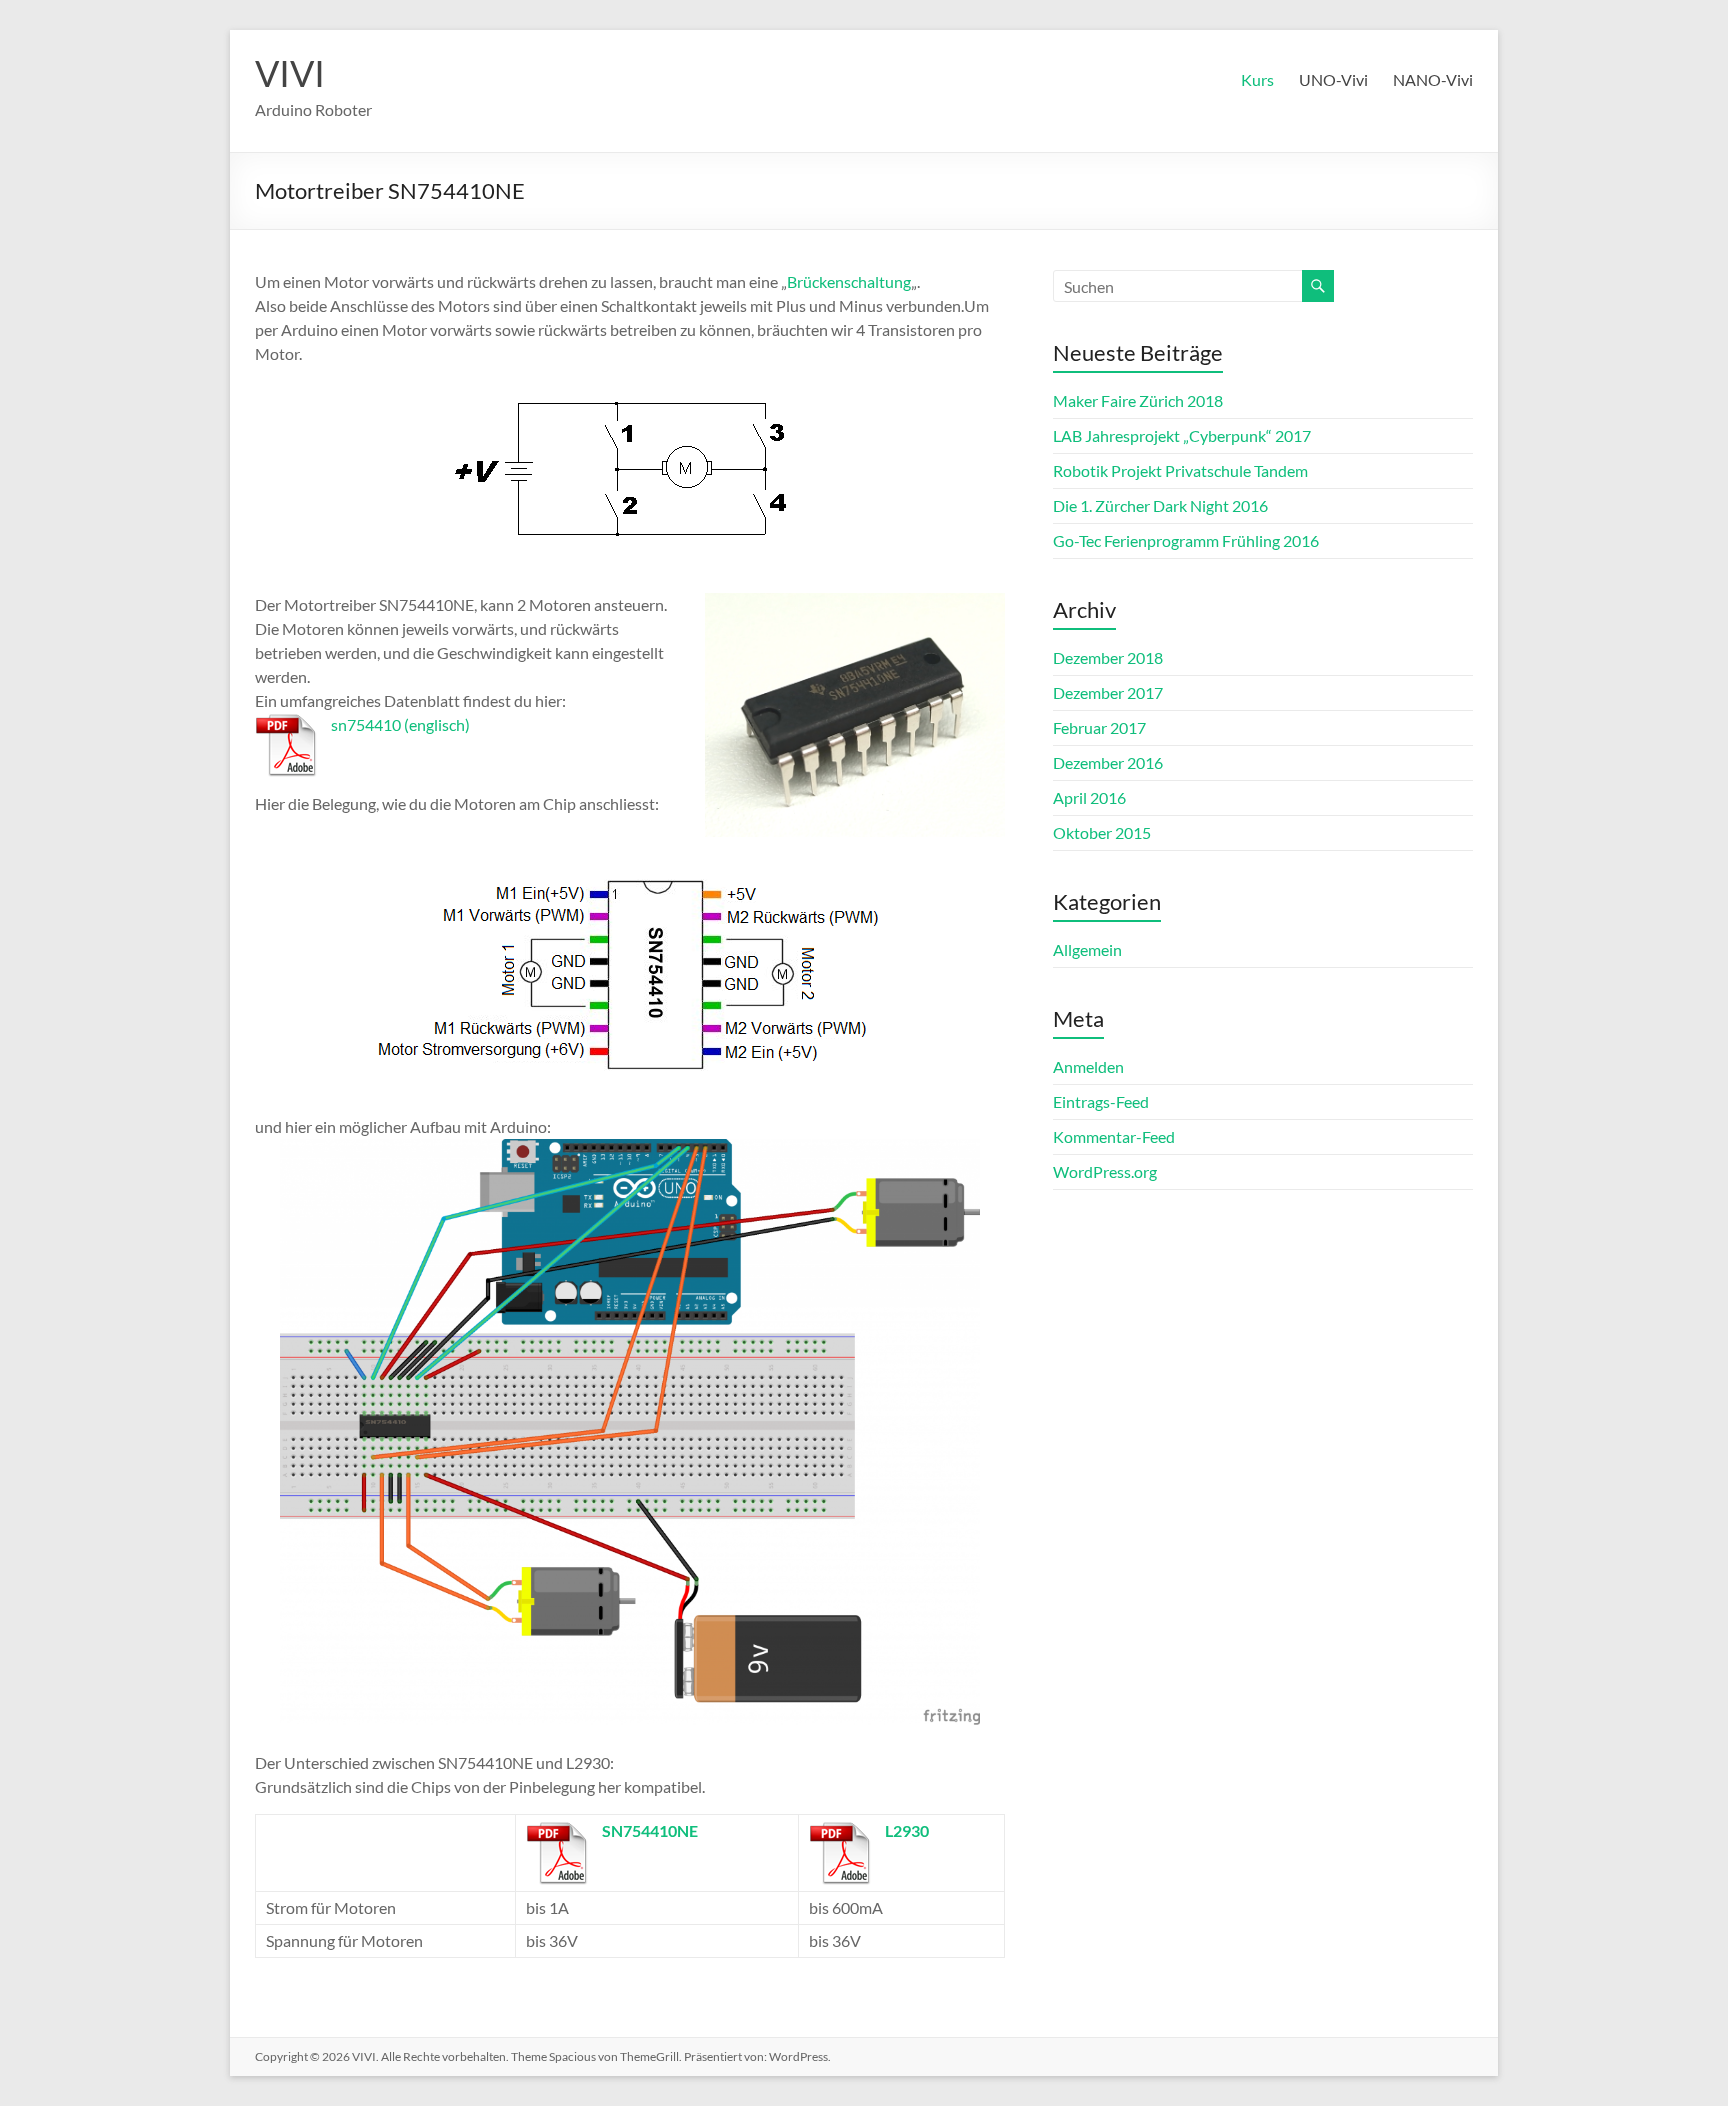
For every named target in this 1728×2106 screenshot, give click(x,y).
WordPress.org (1105, 1171)
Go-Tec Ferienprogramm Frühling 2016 (1186, 540)
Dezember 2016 (1108, 762)
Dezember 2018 (1108, 657)
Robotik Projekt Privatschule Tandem (1180, 470)
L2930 (907, 1830)
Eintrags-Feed (1101, 1101)
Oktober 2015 (1102, 832)
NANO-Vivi (1433, 79)
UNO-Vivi (1333, 79)
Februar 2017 (1099, 727)
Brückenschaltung (849, 281)
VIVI (290, 73)
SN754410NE (650, 1830)
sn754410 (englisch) (400, 724)
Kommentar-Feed (1114, 1136)
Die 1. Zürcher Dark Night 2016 (1160, 505)
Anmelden (1088, 1066)
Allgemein (1087, 949)
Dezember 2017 (1108, 692)
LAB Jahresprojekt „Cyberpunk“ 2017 (1182, 435)
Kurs (1257, 79)
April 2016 (1089, 797)
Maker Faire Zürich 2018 (1138, 400)
